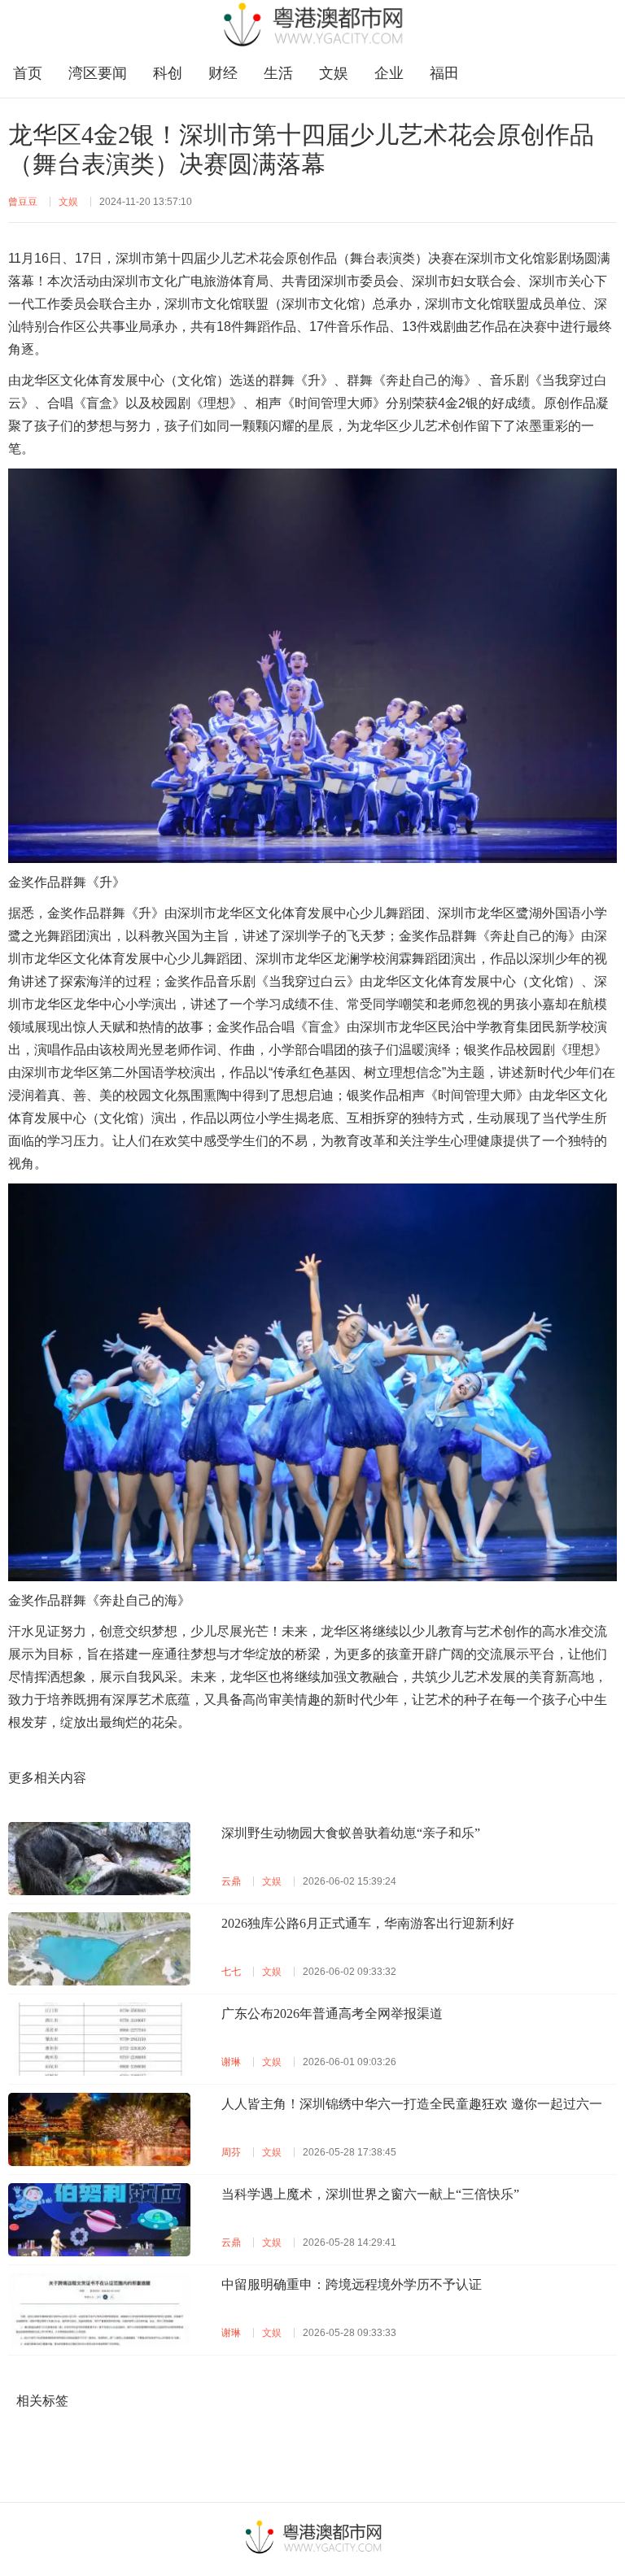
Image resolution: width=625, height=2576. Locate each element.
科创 (168, 73)
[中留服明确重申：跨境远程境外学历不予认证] (99, 2310)
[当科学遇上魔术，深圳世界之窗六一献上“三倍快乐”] (99, 2220)
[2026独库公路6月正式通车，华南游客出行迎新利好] (99, 1949)
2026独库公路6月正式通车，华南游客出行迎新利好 (368, 1923)
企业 (389, 73)
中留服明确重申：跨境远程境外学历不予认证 (352, 2284)
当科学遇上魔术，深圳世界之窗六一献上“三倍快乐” (370, 2194)
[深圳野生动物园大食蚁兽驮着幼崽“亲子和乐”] (99, 1859)
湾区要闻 (98, 73)
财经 (223, 73)
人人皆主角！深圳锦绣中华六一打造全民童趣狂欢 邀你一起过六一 (412, 2104)
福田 (444, 73)
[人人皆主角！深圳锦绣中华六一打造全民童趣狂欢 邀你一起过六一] (99, 2129)
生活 (278, 73)
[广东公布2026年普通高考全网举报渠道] (99, 2039)
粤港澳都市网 (312, 24)
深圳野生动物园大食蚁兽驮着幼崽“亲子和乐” (351, 1833)
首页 (28, 73)
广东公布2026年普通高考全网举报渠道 (332, 2014)
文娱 (334, 73)
